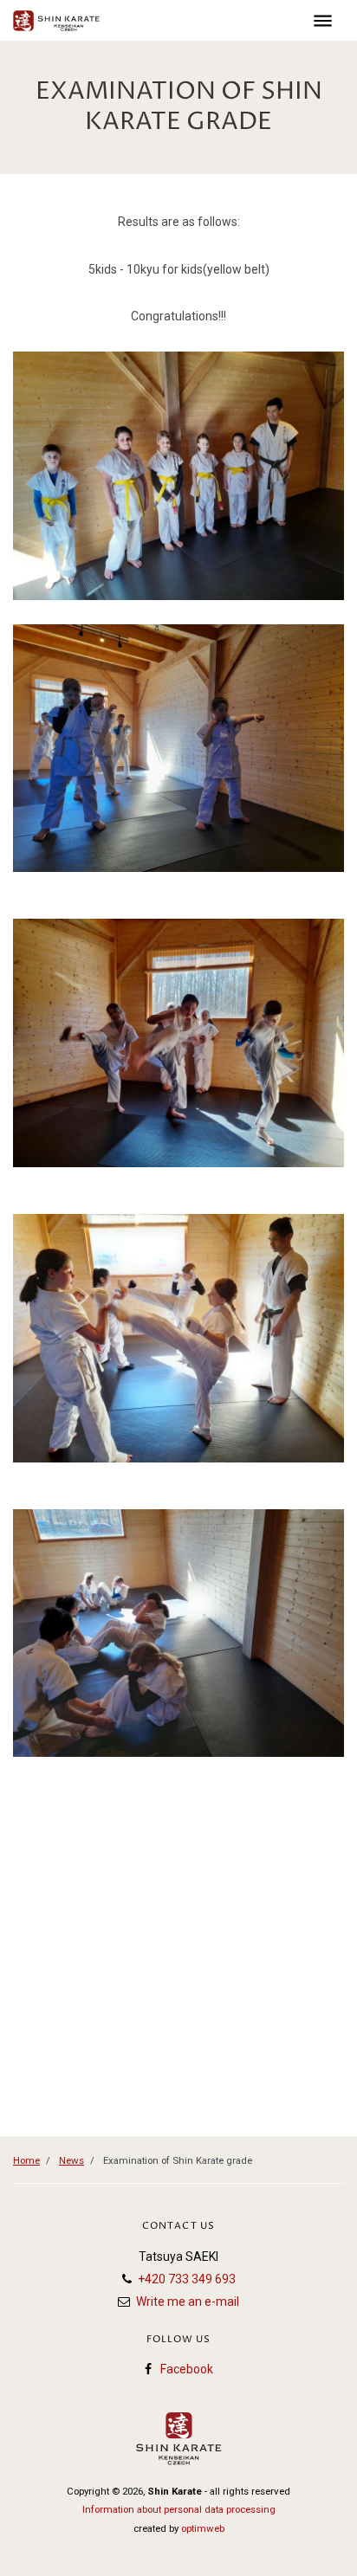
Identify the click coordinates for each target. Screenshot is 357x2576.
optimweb (203, 2528)
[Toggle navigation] (323, 20)
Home (26, 2160)
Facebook (187, 2369)
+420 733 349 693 (187, 2279)
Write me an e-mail (188, 2302)
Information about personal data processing (179, 2509)
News (71, 2160)
